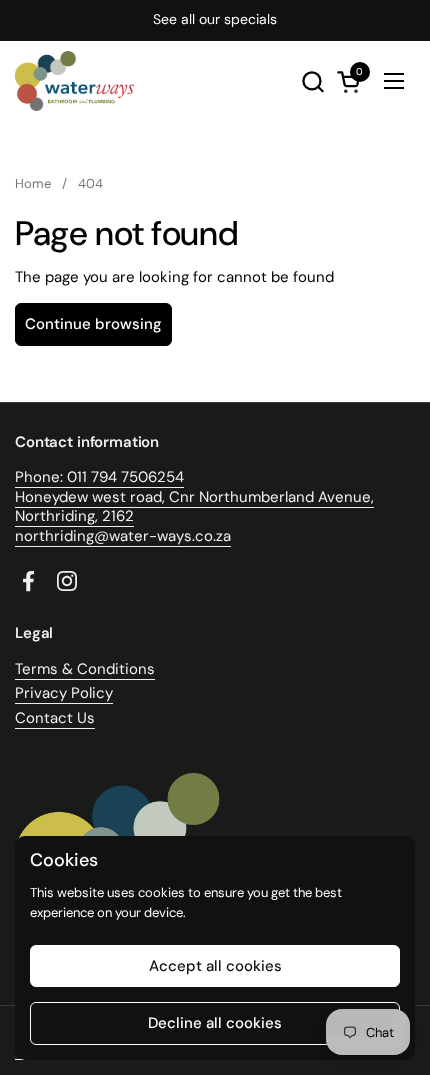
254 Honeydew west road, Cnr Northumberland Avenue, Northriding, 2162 (194, 496)
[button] (312, 81)
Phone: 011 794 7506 (86, 477)
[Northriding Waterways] (74, 81)
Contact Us (55, 718)
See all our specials (215, 19)
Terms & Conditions (85, 669)
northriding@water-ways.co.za (123, 536)
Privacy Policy (64, 693)
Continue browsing (93, 324)
